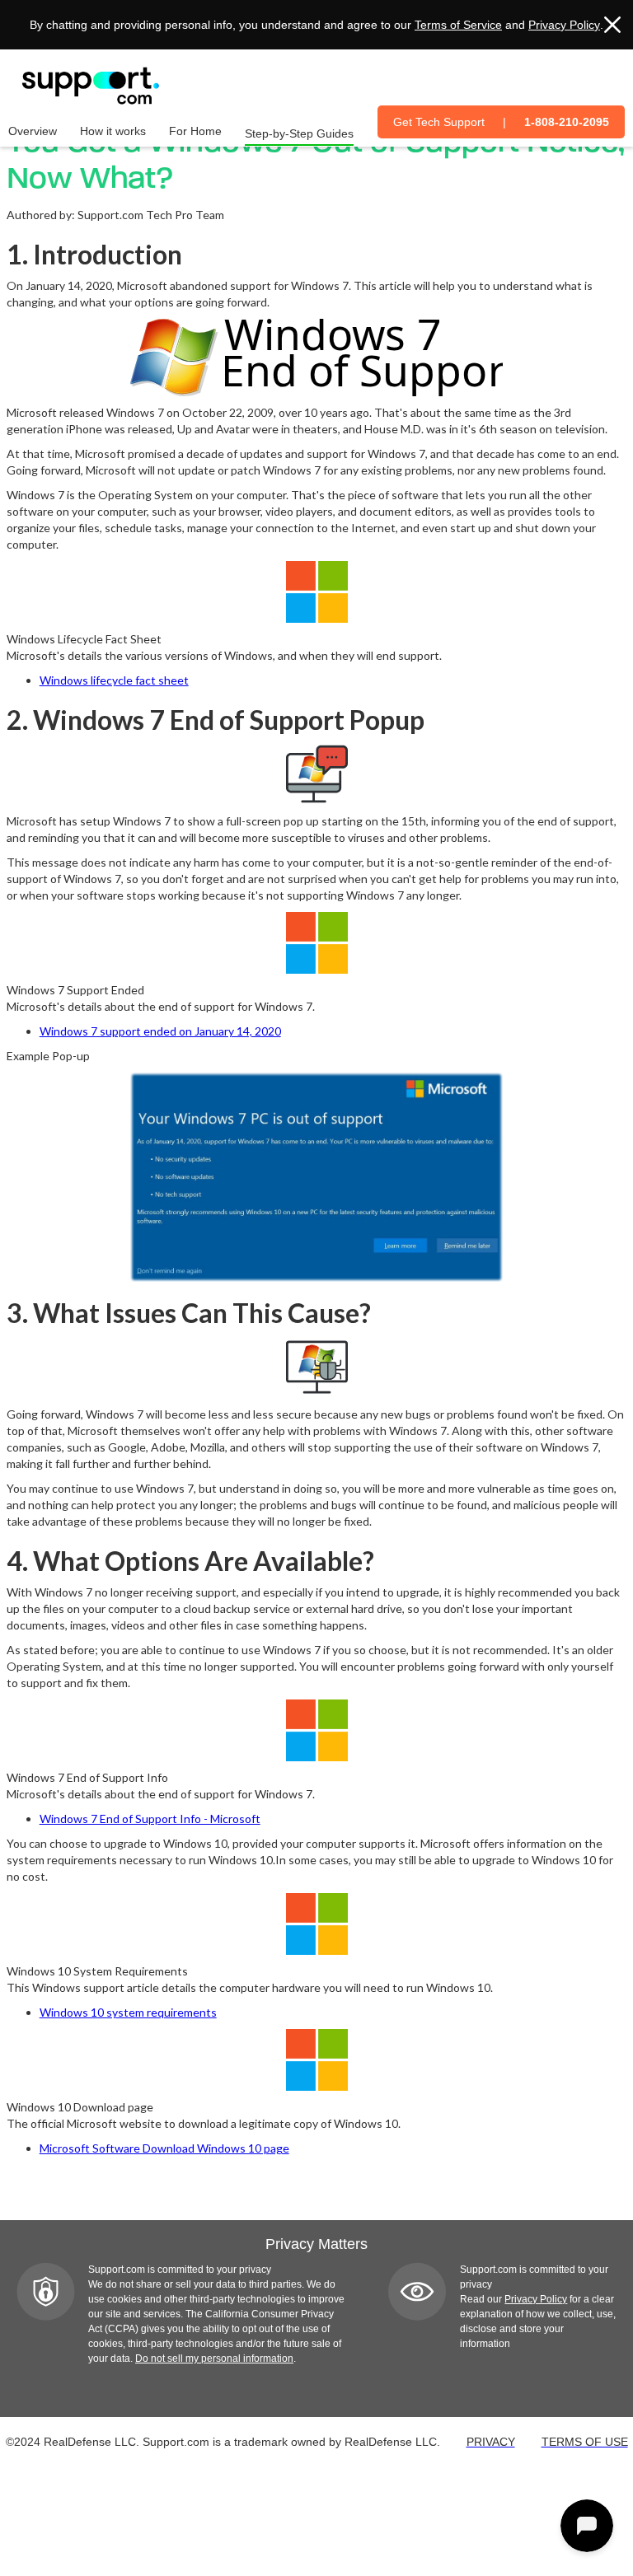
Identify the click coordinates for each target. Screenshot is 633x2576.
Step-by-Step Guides (299, 133)
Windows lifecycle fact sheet (114, 680)
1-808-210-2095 (567, 122)
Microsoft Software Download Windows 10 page (164, 2148)
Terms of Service (458, 25)
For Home (195, 131)
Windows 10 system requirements (128, 2012)
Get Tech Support (439, 122)
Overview (33, 131)
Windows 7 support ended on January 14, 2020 (160, 1031)
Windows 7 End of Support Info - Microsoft (150, 1819)
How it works (113, 131)
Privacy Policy (564, 25)
